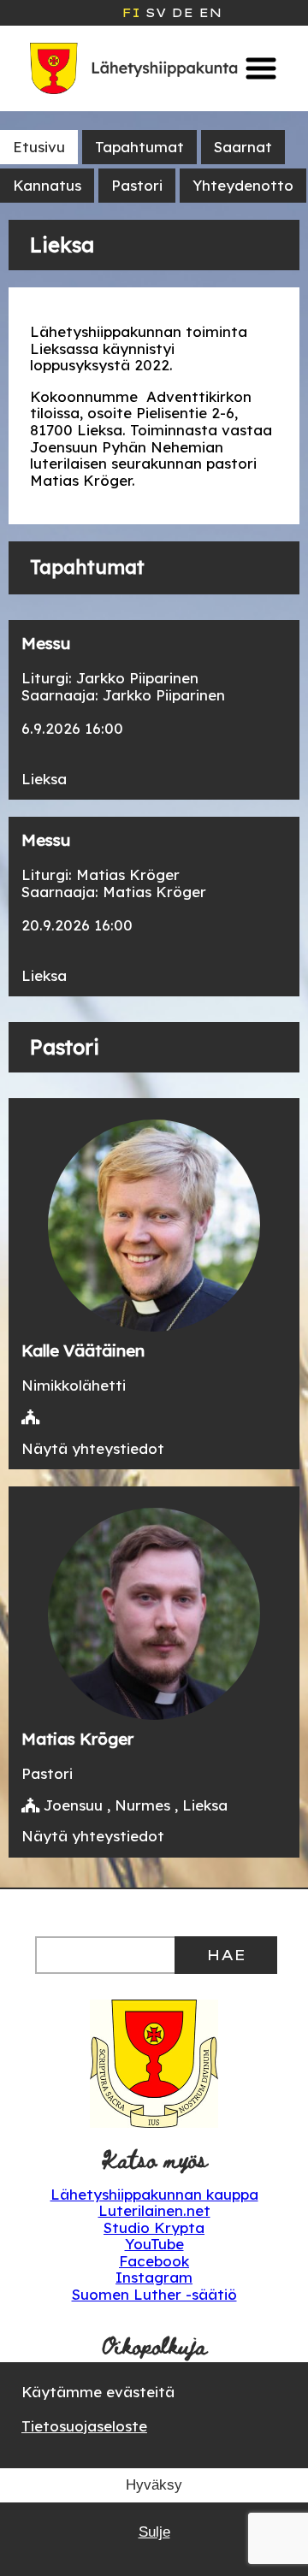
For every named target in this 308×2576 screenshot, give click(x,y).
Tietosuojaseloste (84, 2426)
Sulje (154, 2532)
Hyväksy (154, 2485)
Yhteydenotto (243, 185)
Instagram (154, 2277)
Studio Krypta (154, 2227)
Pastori (137, 185)
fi (131, 13)
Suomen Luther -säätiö (154, 2294)
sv (156, 13)
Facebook (154, 2261)
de (182, 13)
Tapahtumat (139, 147)
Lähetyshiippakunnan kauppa (154, 2194)
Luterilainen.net (154, 2210)
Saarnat (243, 147)
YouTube (154, 2244)
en (210, 13)
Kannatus (47, 185)
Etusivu (39, 147)
